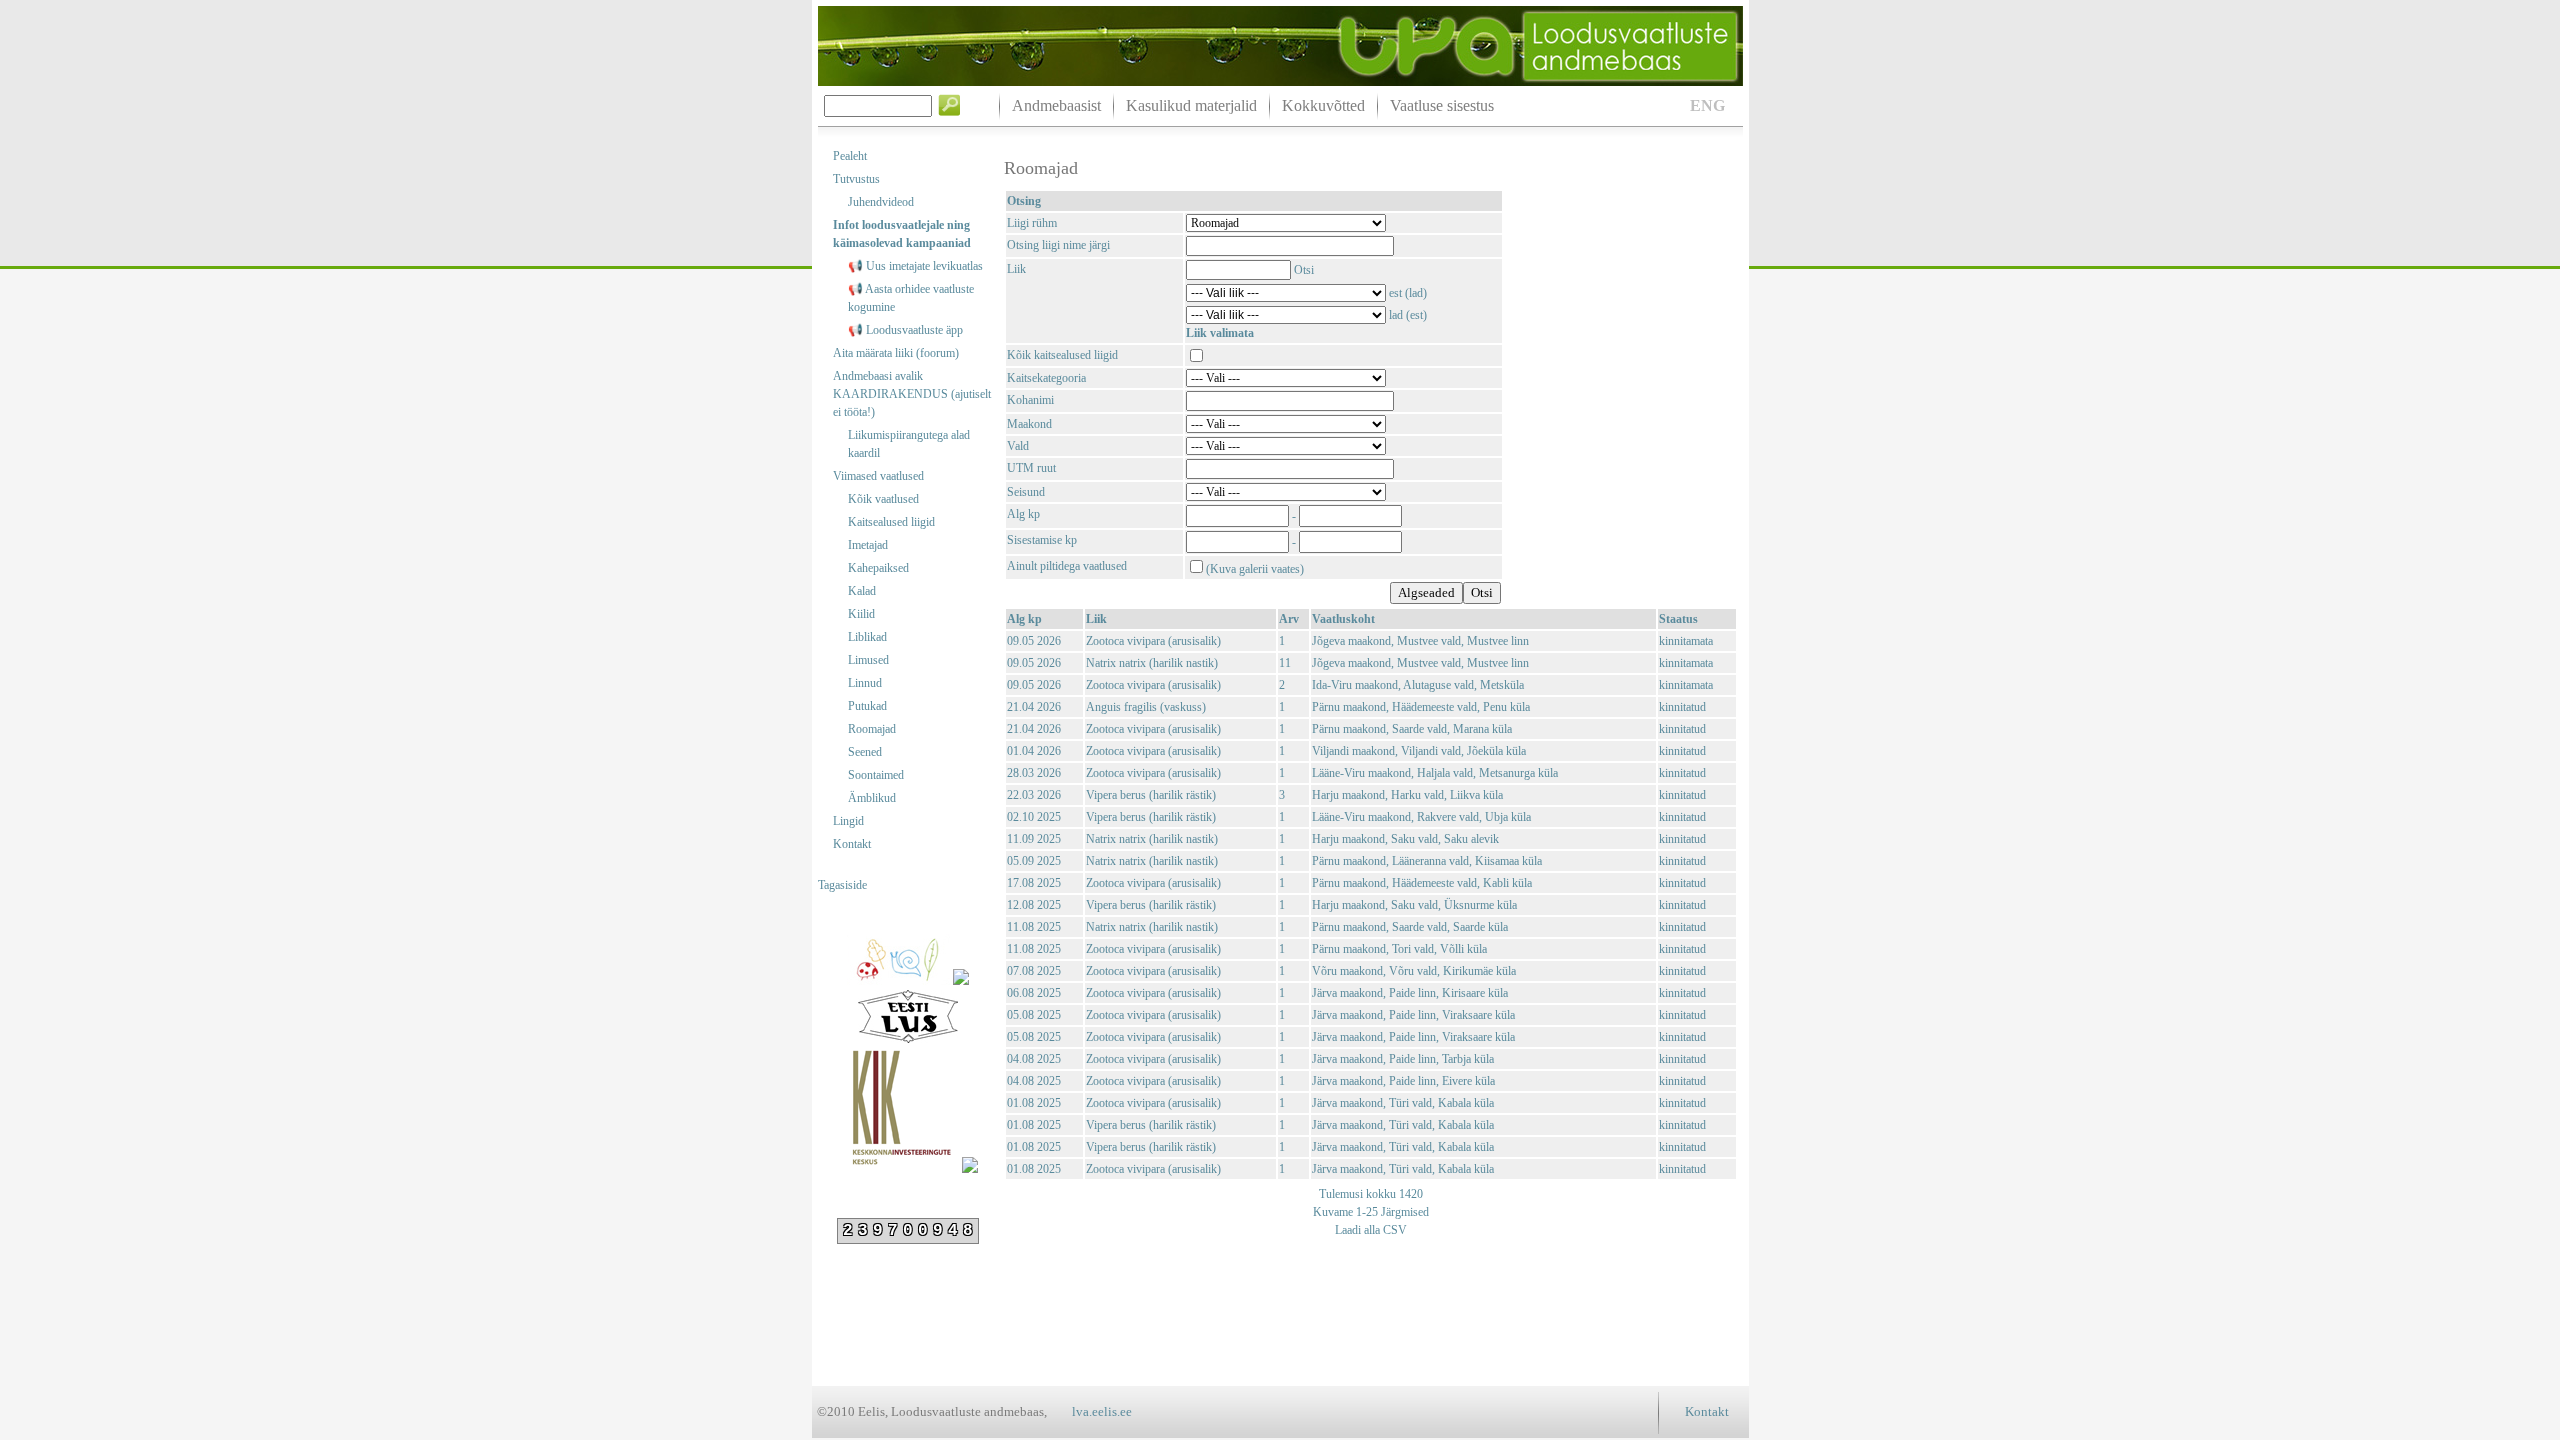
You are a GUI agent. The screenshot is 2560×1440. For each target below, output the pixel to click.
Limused (868, 660)
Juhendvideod (881, 202)
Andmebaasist (1056, 105)
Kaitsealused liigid (891, 522)
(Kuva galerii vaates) (1255, 569)
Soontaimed (876, 775)
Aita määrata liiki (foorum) (896, 353)
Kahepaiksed (878, 568)
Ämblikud (872, 798)
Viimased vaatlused (878, 476)
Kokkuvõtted (1323, 105)
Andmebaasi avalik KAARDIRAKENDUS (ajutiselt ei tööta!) (912, 394)
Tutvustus (856, 179)
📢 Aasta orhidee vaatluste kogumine (911, 298)
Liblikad (867, 637)
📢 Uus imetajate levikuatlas (915, 266)
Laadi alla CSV (1371, 1230)
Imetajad (868, 545)
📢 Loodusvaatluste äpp (905, 330)
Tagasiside (842, 885)
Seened (865, 752)
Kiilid (861, 614)
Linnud (865, 683)
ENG (1707, 105)
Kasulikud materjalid (1191, 105)
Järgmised (1403, 1212)
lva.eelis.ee (1102, 1411)
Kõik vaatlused (883, 499)
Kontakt (852, 844)
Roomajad (872, 729)
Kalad (862, 591)
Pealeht (850, 156)
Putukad (867, 706)
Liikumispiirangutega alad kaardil (909, 444)
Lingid (848, 821)
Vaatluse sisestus (1442, 105)
